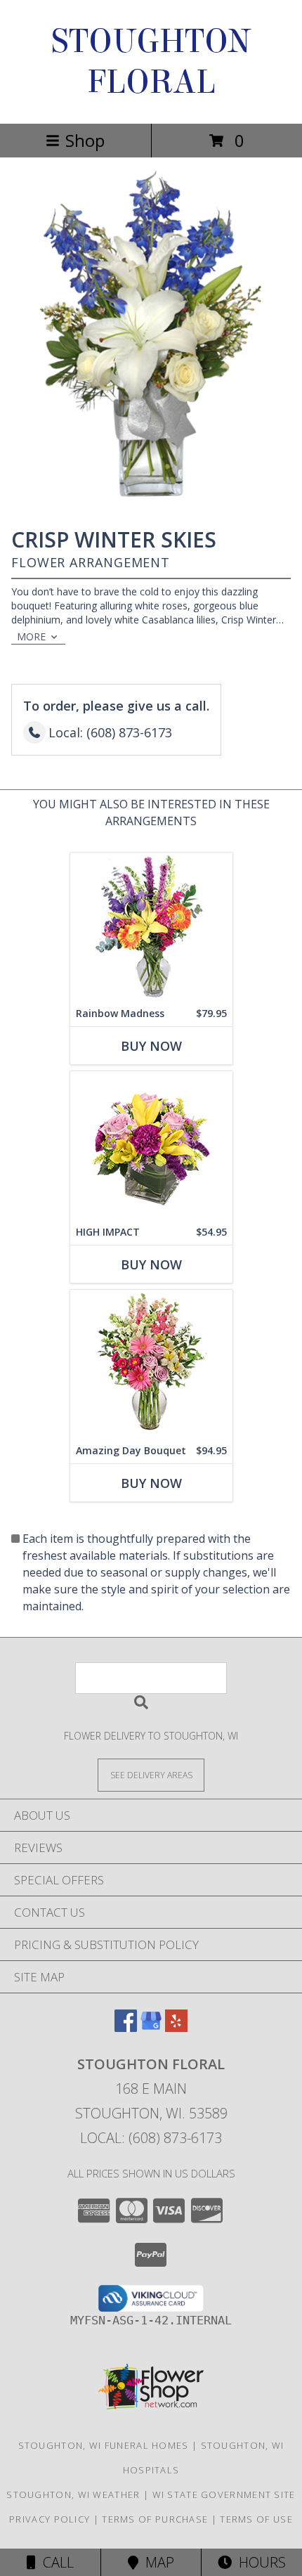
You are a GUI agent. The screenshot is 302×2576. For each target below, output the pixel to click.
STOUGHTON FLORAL (151, 62)
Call (55, 2562)
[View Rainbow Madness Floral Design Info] (151, 927)
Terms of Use (256, 2519)
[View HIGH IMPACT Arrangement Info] (151, 1145)
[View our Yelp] (176, 2027)
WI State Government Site (224, 2494)
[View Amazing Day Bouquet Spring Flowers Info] (151, 1364)
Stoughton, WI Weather (73, 2494)
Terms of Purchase (155, 2519)
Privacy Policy (50, 2519)
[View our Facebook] (126, 2027)
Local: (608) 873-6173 (151, 2138)
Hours (259, 2562)
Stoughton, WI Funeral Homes (104, 2445)
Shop (85, 140)
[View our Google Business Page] (151, 2027)
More (31, 636)
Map (156, 2562)
